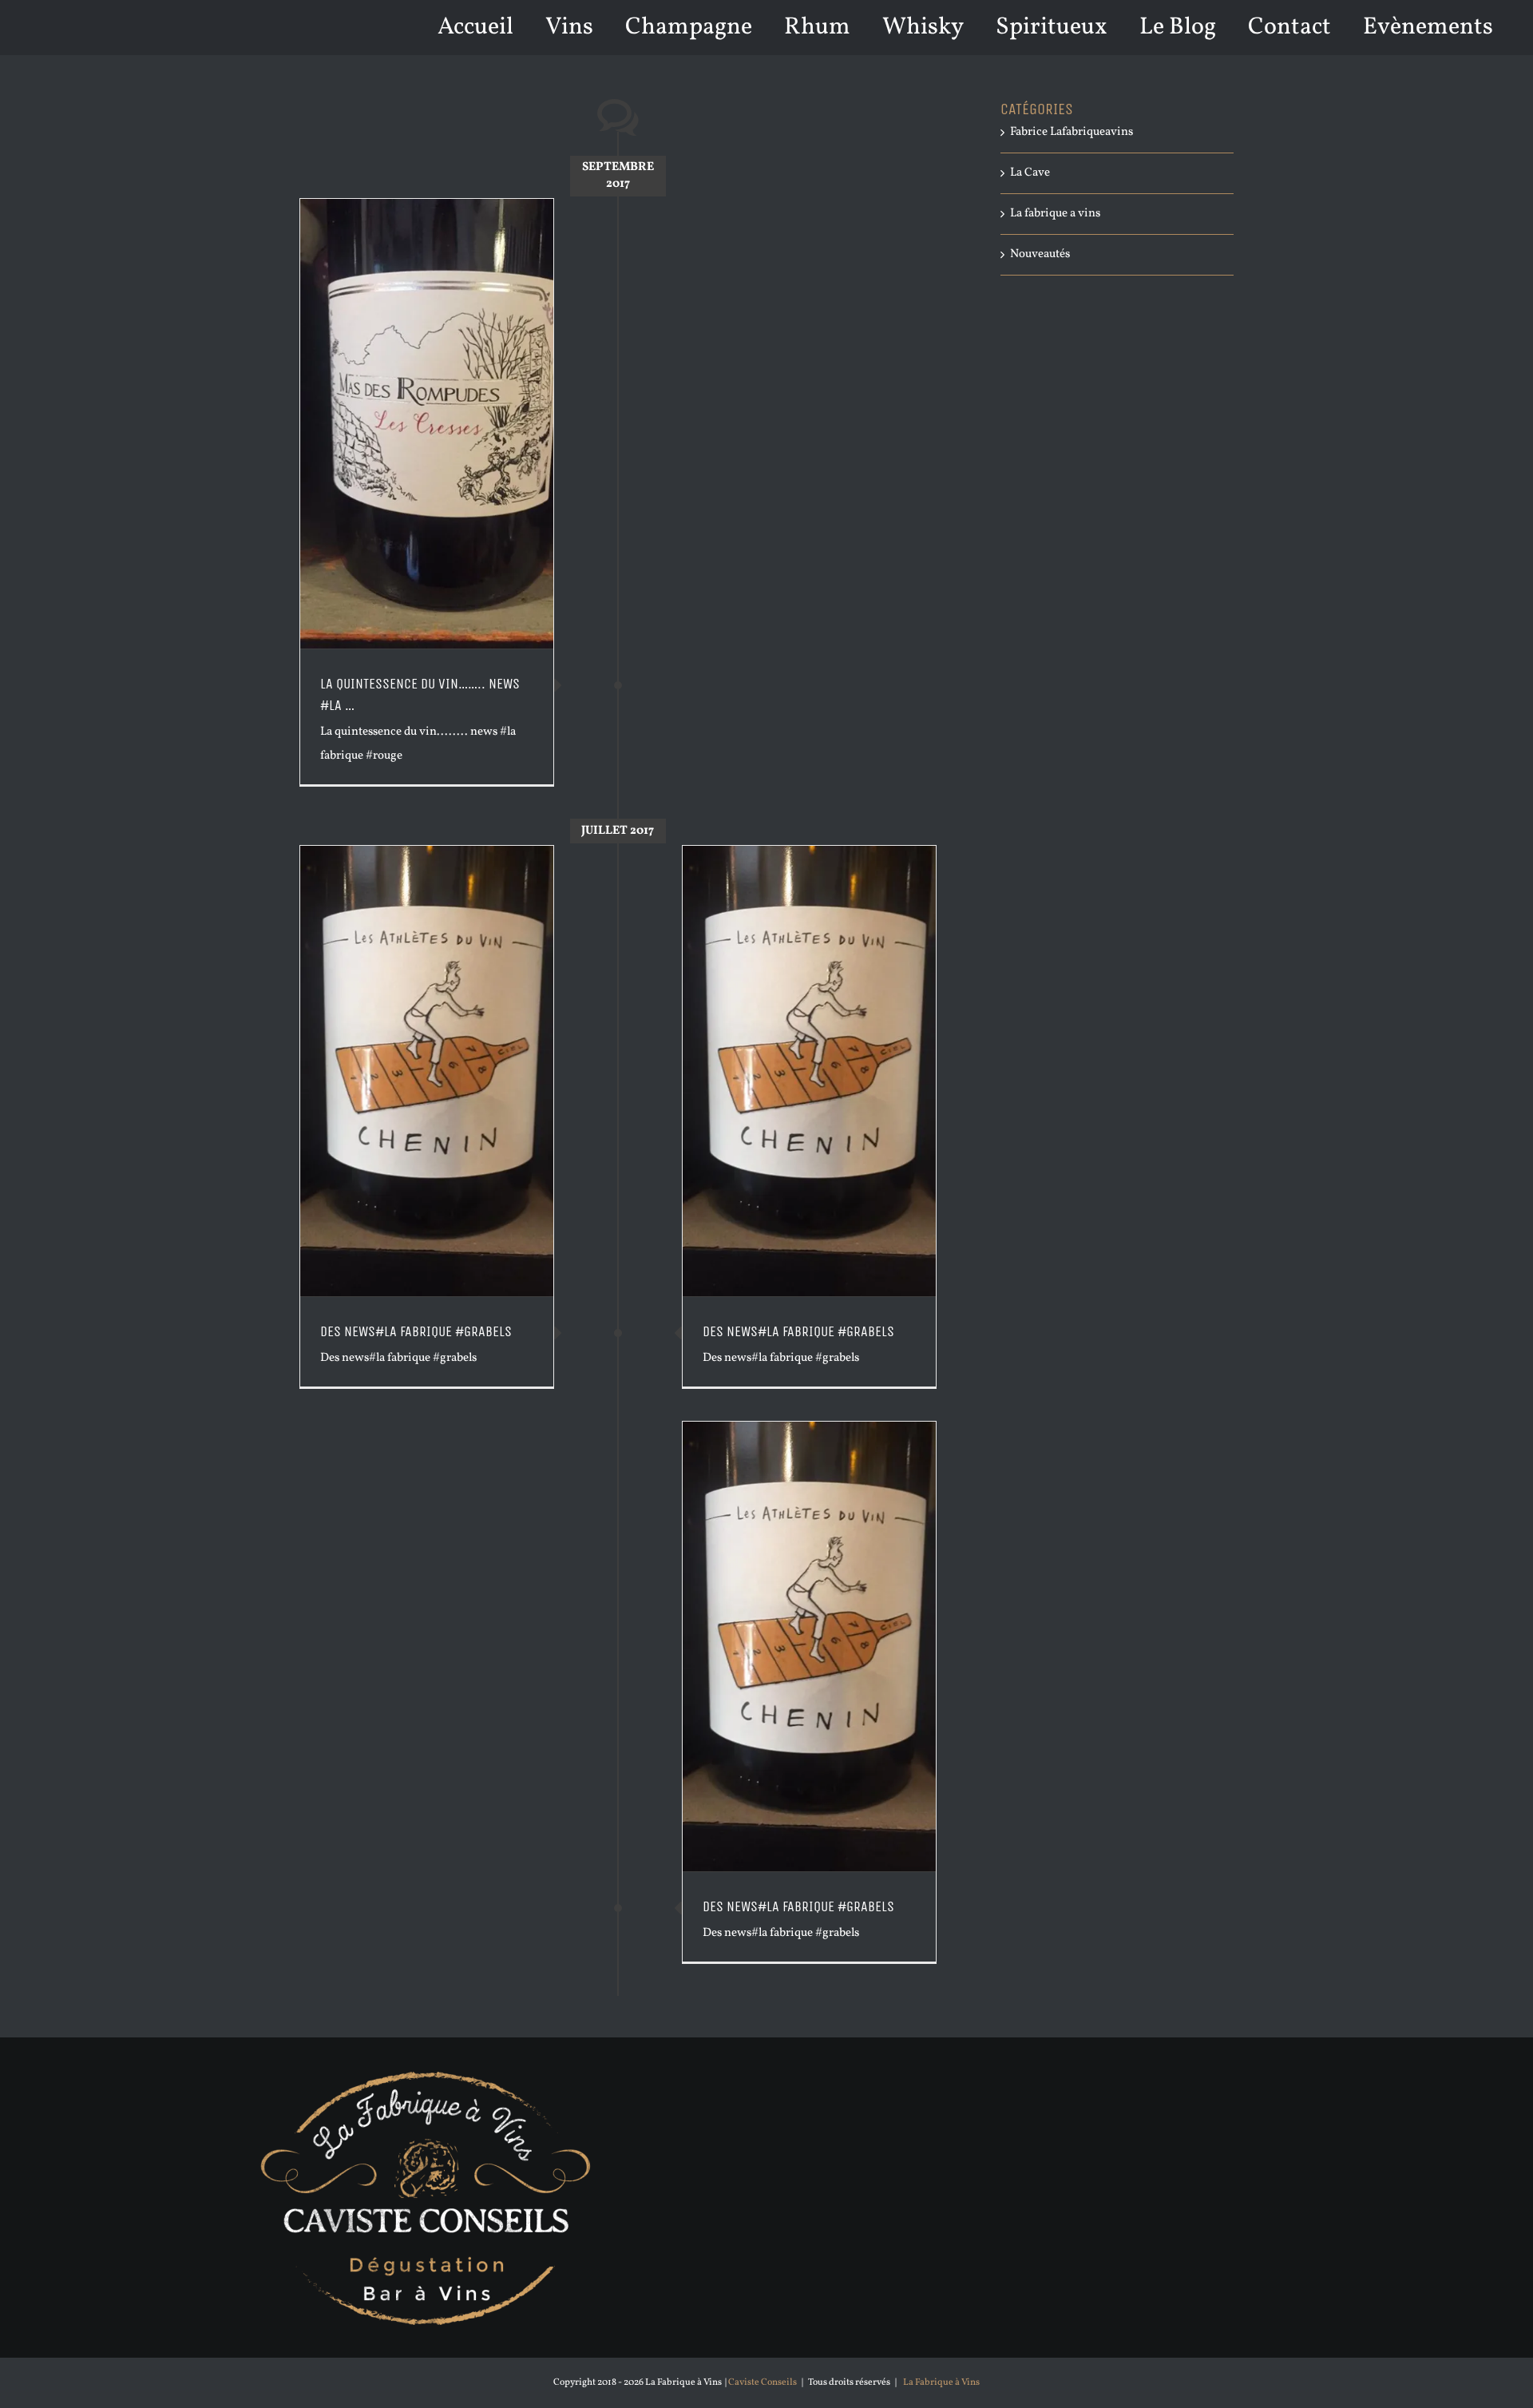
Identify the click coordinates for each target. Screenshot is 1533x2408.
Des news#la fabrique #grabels (798, 1331)
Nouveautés (1040, 254)
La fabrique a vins (1055, 214)
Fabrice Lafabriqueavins (1072, 132)
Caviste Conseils (763, 2382)
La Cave (1030, 173)
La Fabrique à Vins (941, 2382)
